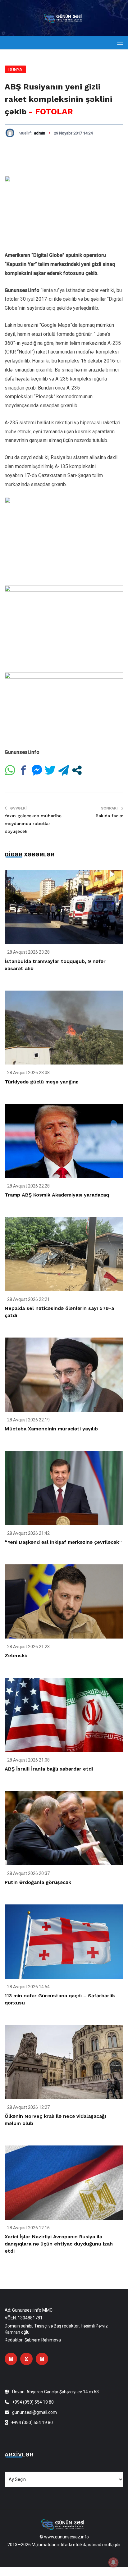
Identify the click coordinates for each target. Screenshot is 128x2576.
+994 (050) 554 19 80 (33, 2402)
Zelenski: (16, 1655)
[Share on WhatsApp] (10, 770)
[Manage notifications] (113, 2562)
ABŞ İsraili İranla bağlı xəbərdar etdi (49, 1769)
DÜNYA (15, 70)
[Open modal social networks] (77, 770)
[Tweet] (50, 770)
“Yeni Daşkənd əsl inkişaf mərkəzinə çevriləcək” (63, 1542)
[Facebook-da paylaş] (23, 770)
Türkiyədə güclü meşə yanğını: (41, 1082)
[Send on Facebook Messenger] (37, 770)
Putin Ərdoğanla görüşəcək (38, 1882)
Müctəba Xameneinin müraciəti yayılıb (51, 1429)
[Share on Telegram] (64, 770)
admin (39, 133)
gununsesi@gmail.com (34, 2412)
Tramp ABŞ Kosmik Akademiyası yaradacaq (57, 1195)
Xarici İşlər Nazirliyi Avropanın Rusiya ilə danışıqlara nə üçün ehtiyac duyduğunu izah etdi (59, 2244)
